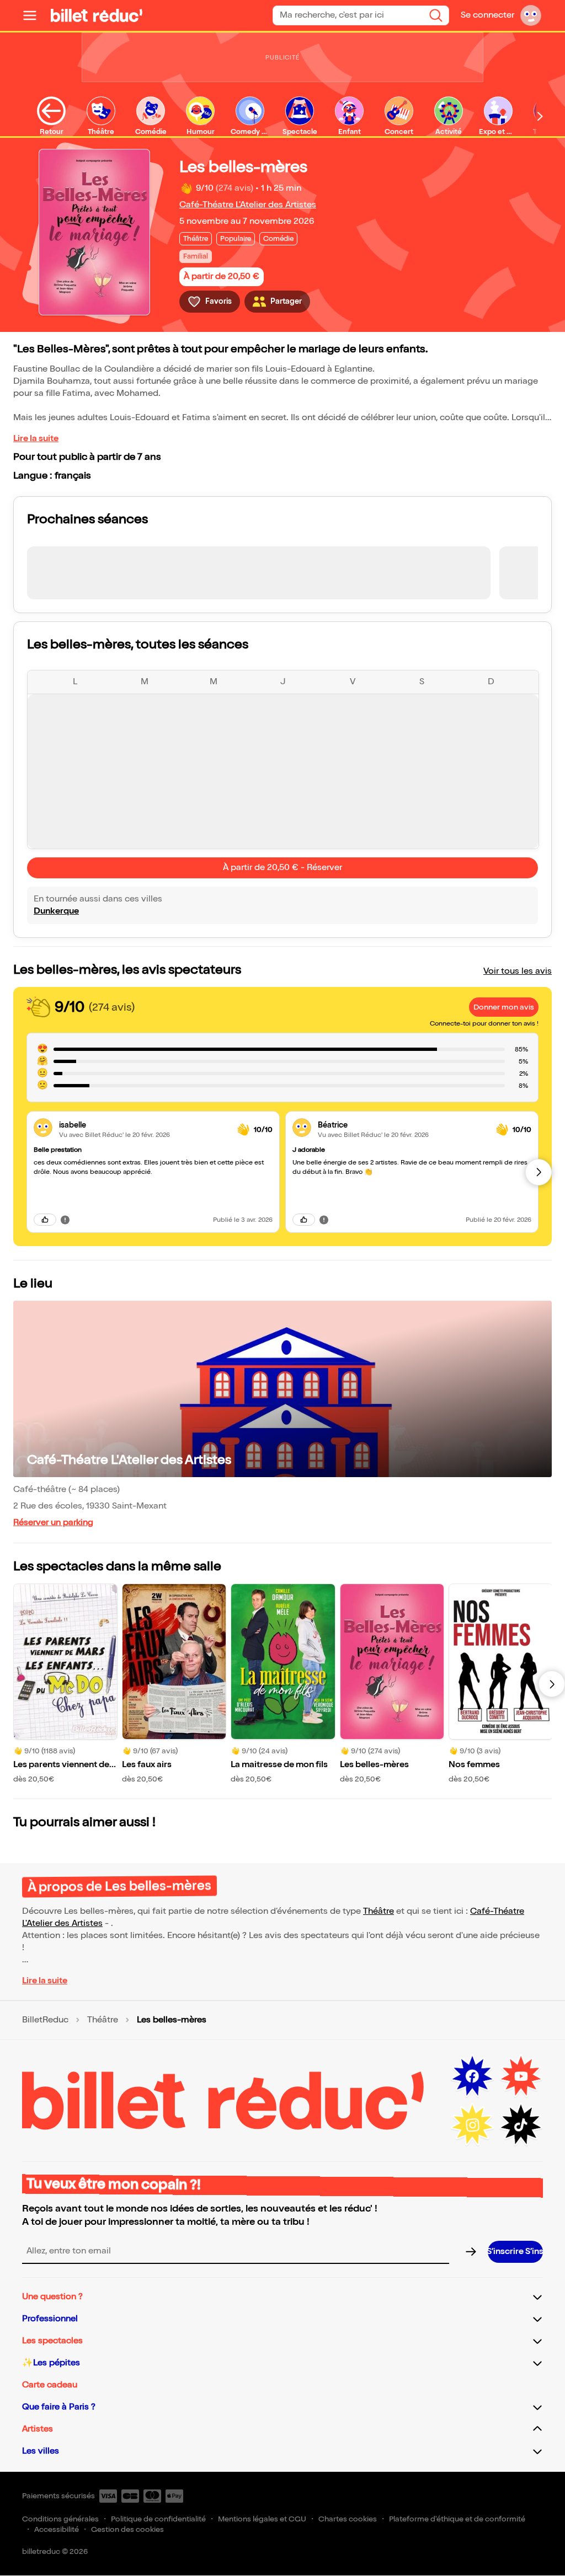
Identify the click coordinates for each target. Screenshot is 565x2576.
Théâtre (379, 1911)
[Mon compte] (531, 15)
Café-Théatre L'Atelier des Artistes (248, 205)
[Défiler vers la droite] (540, 116)
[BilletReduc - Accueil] (97, 15)
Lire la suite (36, 439)
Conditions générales (60, 2519)
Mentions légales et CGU (262, 2519)
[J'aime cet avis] (45, 1220)
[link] (144, 1125)
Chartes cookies (348, 2519)
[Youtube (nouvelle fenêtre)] (521, 2076)
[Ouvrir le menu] (34, 15)
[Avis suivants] (539, 1172)
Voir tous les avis (518, 971)
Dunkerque (56, 911)
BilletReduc (45, 2020)
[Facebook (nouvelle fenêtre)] (472, 2076)
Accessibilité (57, 2529)
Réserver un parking (53, 1523)
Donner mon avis (504, 1007)
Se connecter (487, 15)
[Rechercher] (436, 15)
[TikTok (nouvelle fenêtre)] (521, 2125)
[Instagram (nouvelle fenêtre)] (472, 2125)
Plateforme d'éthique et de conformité (457, 2519)
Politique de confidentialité (158, 2519)
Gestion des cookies (127, 2529)
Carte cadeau (50, 2385)
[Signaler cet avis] (65, 1220)
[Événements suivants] (552, 1684)
